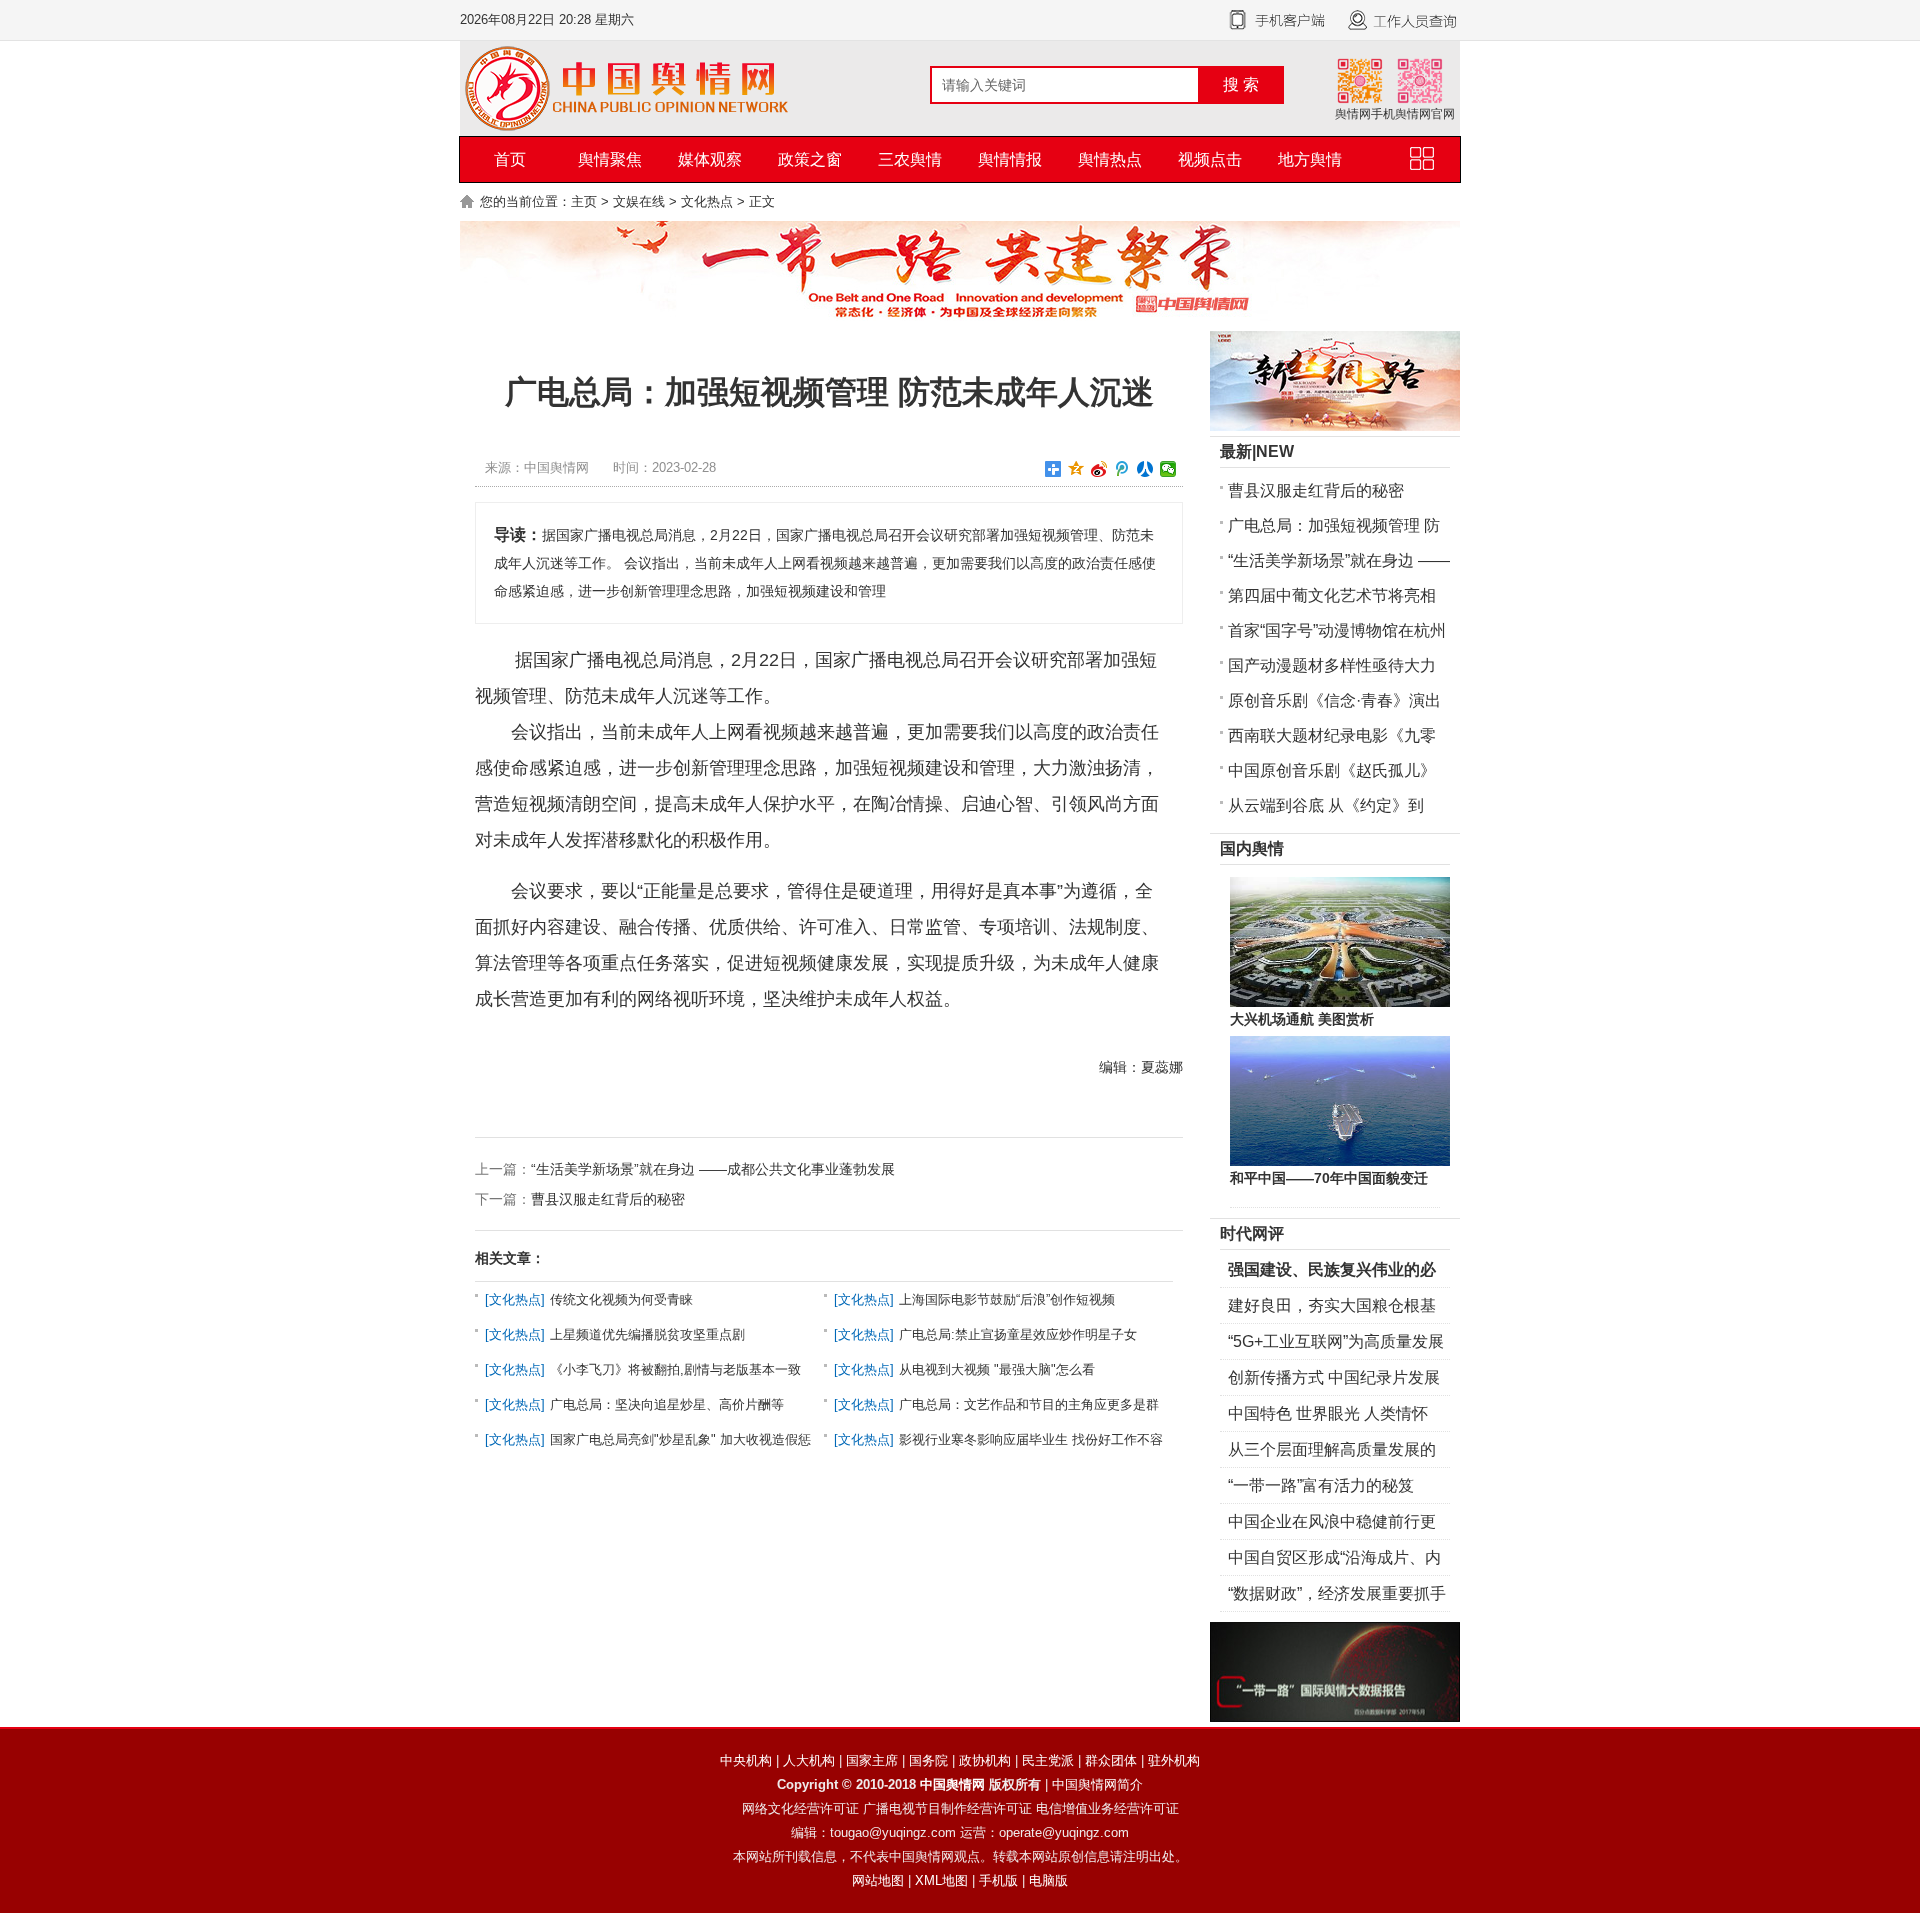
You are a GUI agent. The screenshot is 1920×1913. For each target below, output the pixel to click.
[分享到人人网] (1145, 469)
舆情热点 (1110, 159)
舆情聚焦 (610, 159)
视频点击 (1210, 159)
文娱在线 (639, 201)
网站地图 (878, 1880)
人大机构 (809, 1760)
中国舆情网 (952, 1784)
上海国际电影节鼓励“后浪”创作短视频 (1007, 1299)
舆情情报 (1010, 159)
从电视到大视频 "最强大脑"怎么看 (997, 1369)
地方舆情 (1310, 159)
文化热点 (707, 201)
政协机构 (985, 1760)
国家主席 (872, 1760)
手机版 (998, 1880)
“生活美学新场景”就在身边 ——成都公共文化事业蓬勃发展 (713, 1169)
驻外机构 (1174, 1760)
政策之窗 (810, 159)
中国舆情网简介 (1097, 1784)
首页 (510, 159)
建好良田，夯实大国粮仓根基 (1332, 1305)
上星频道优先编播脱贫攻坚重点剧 (647, 1334)
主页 (584, 201)
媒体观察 (710, 159)
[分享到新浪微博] (1099, 469)
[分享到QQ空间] (1076, 469)
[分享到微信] (1168, 469)
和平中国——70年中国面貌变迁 (1329, 1178)
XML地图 (941, 1880)
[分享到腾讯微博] (1122, 469)
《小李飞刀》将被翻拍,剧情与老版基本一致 (675, 1369)
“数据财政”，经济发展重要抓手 (1337, 1593)
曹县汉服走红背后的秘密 (608, 1199)
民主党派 (1048, 1760)
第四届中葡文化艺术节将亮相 (1332, 595)
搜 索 (1241, 84)
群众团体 (1111, 1760)
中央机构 (746, 1760)
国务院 (928, 1760)
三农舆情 (910, 159)
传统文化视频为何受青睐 (621, 1299)
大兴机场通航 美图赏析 (1302, 1019)
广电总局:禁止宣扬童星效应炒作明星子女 (1018, 1334)
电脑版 (1048, 1880)
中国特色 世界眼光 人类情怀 (1328, 1413)
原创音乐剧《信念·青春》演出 (1334, 700)
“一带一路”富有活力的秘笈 (1321, 1485)
